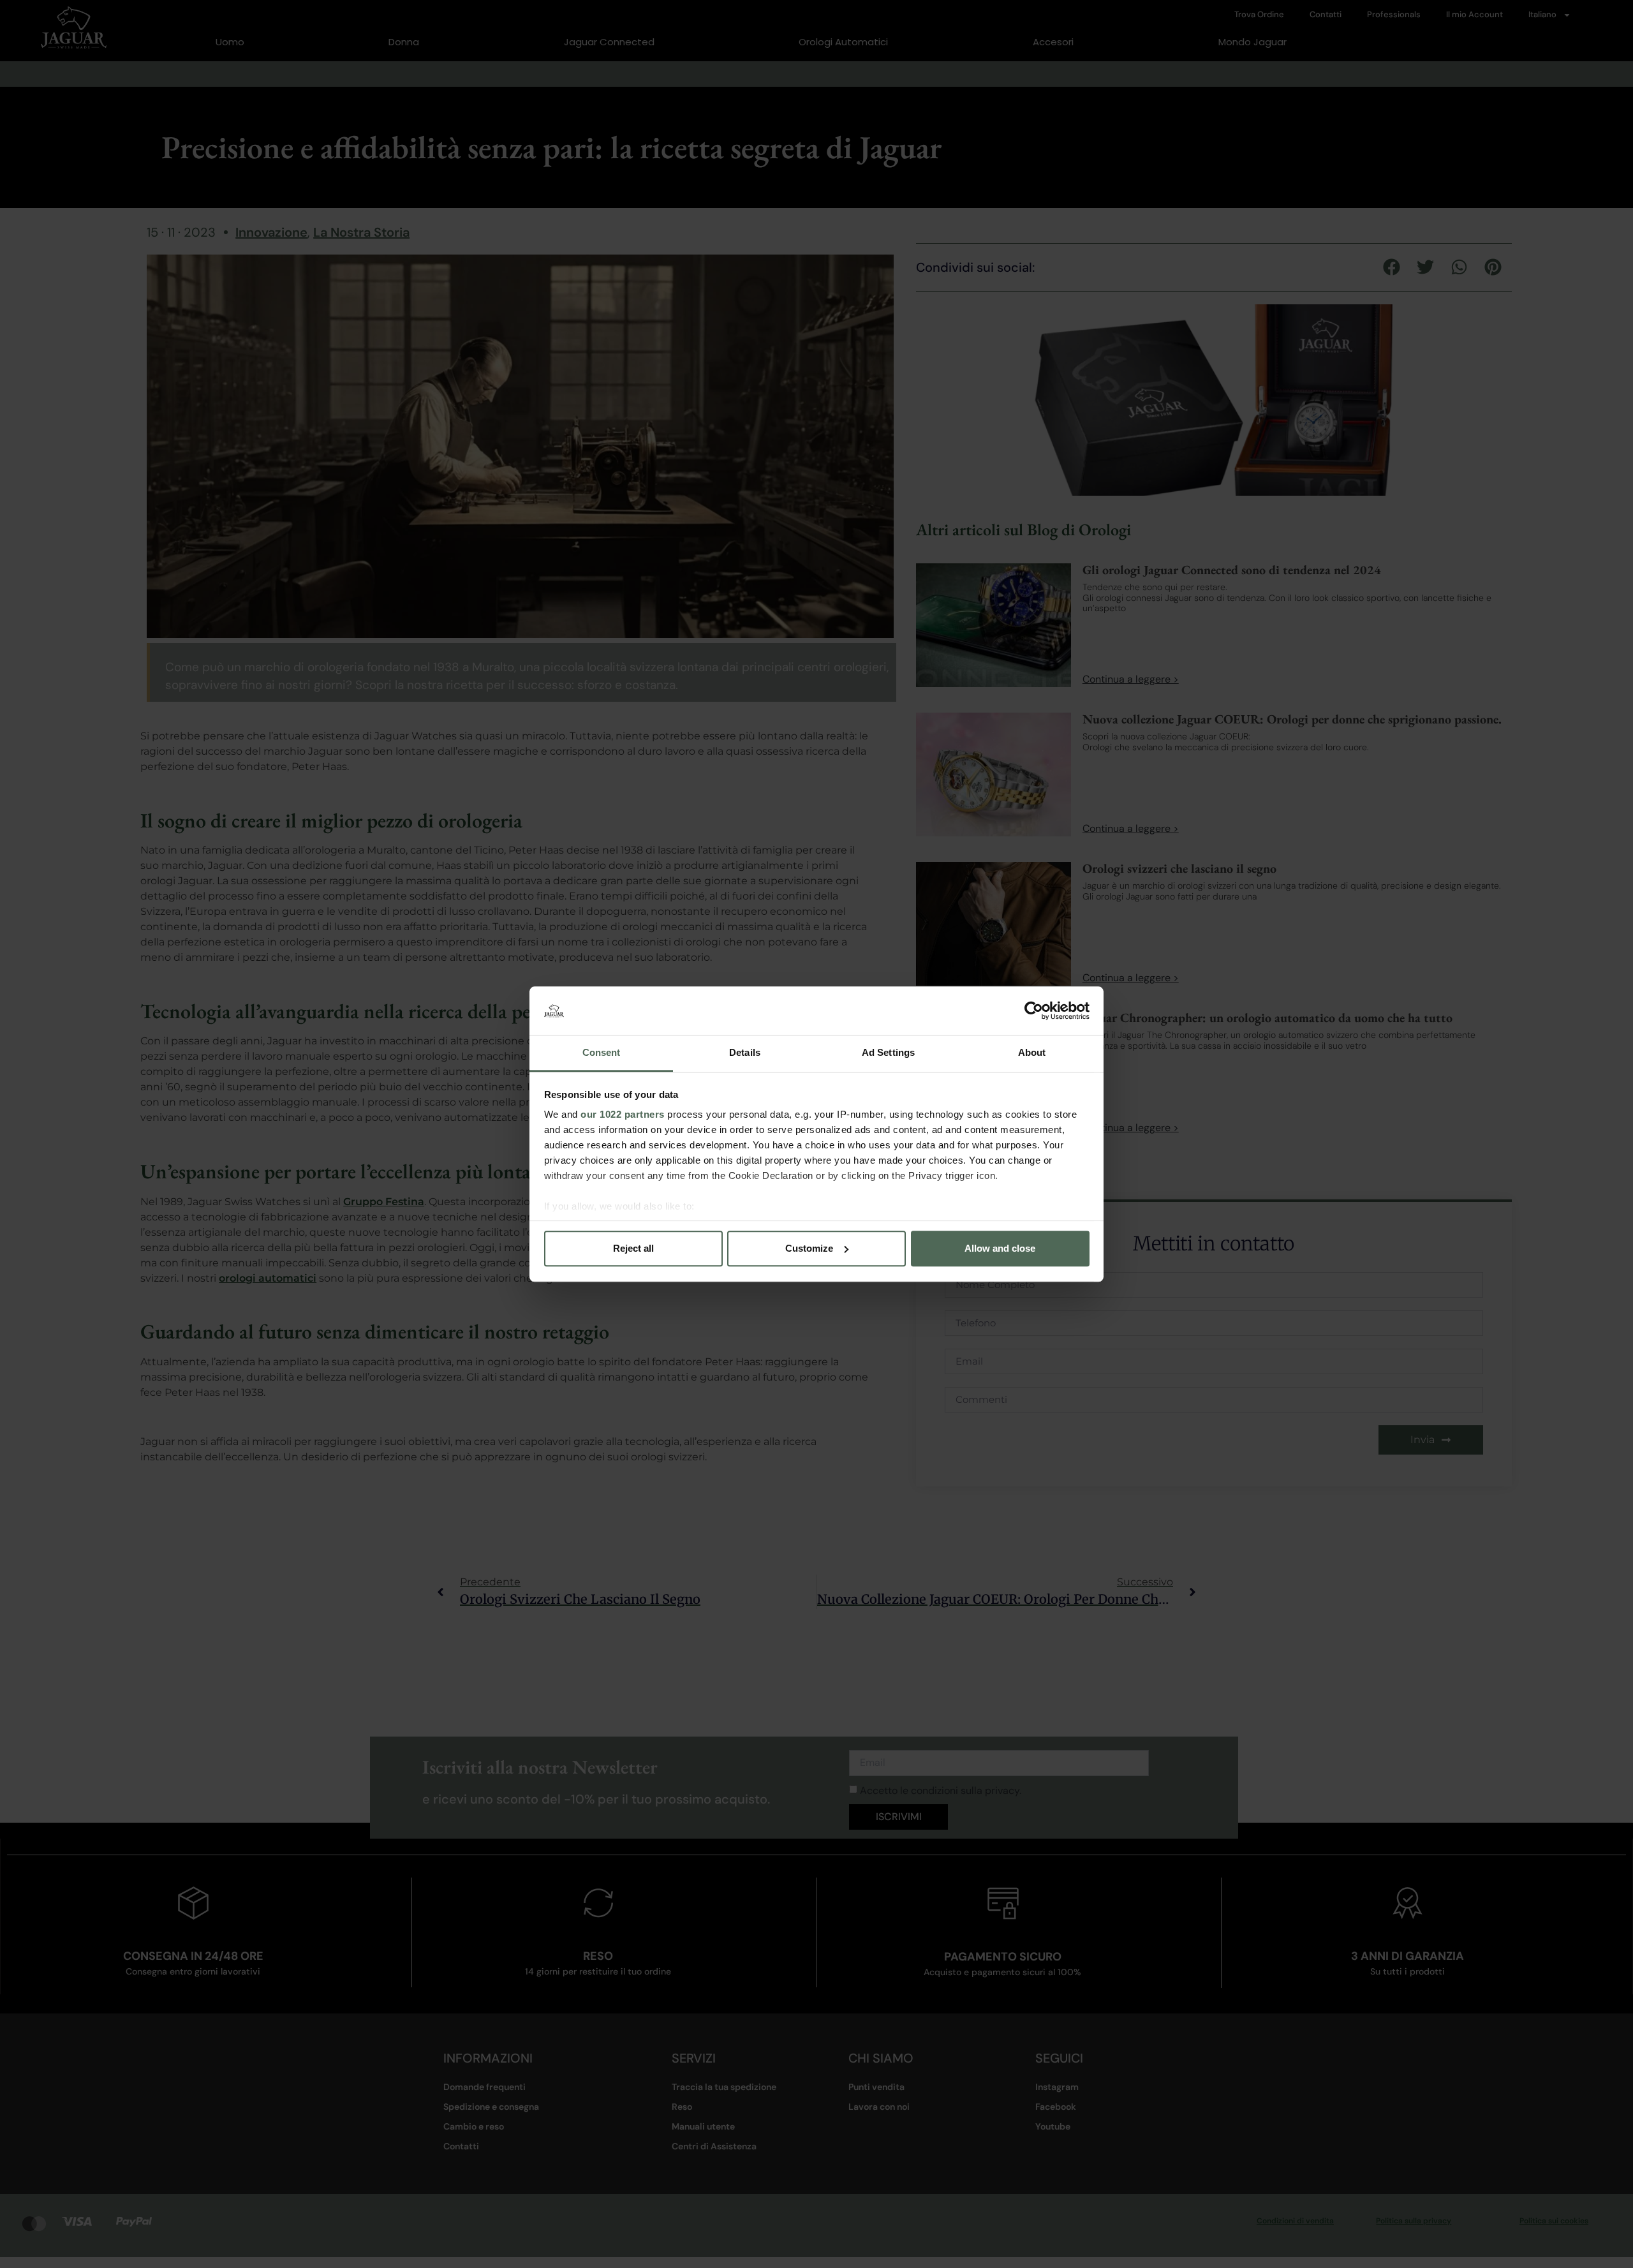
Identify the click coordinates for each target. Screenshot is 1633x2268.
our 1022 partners (623, 1115)
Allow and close (1000, 1248)
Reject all (633, 1248)
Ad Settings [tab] (888, 1053)
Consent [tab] (602, 1053)
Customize (809, 1248)
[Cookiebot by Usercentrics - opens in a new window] (1034, 1011)
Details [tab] (745, 1053)
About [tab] (1032, 1053)
